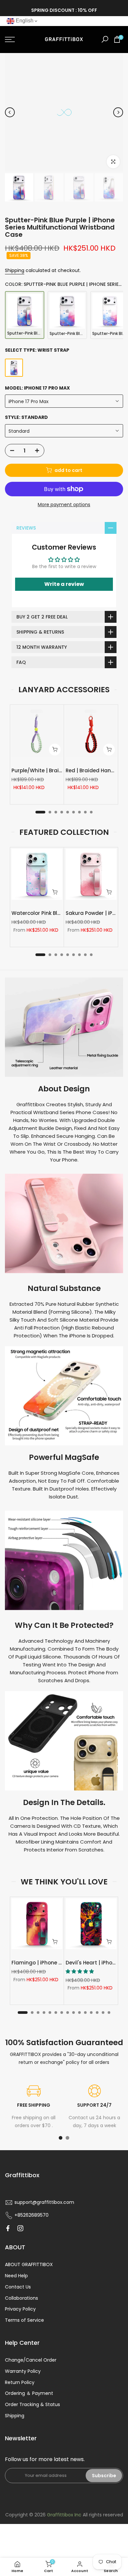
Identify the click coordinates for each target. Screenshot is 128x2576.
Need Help (16, 2276)
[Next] (118, 112)
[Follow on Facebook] (8, 2228)
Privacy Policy (20, 2309)
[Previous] (10, 112)
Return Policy (20, 2382)
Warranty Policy (23, 2371)
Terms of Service (24, 2320)
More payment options (64, 505)
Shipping (15, 270)
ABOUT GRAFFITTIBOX (29, 2264)
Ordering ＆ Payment (29, 2393)
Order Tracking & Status (32, 2404)
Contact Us (18, 2287)
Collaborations (21, 2298)
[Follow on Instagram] (20, 2228)
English (24, 21)
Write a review (64, 584)
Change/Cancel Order (31, 2360)
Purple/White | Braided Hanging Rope (59, 770)
